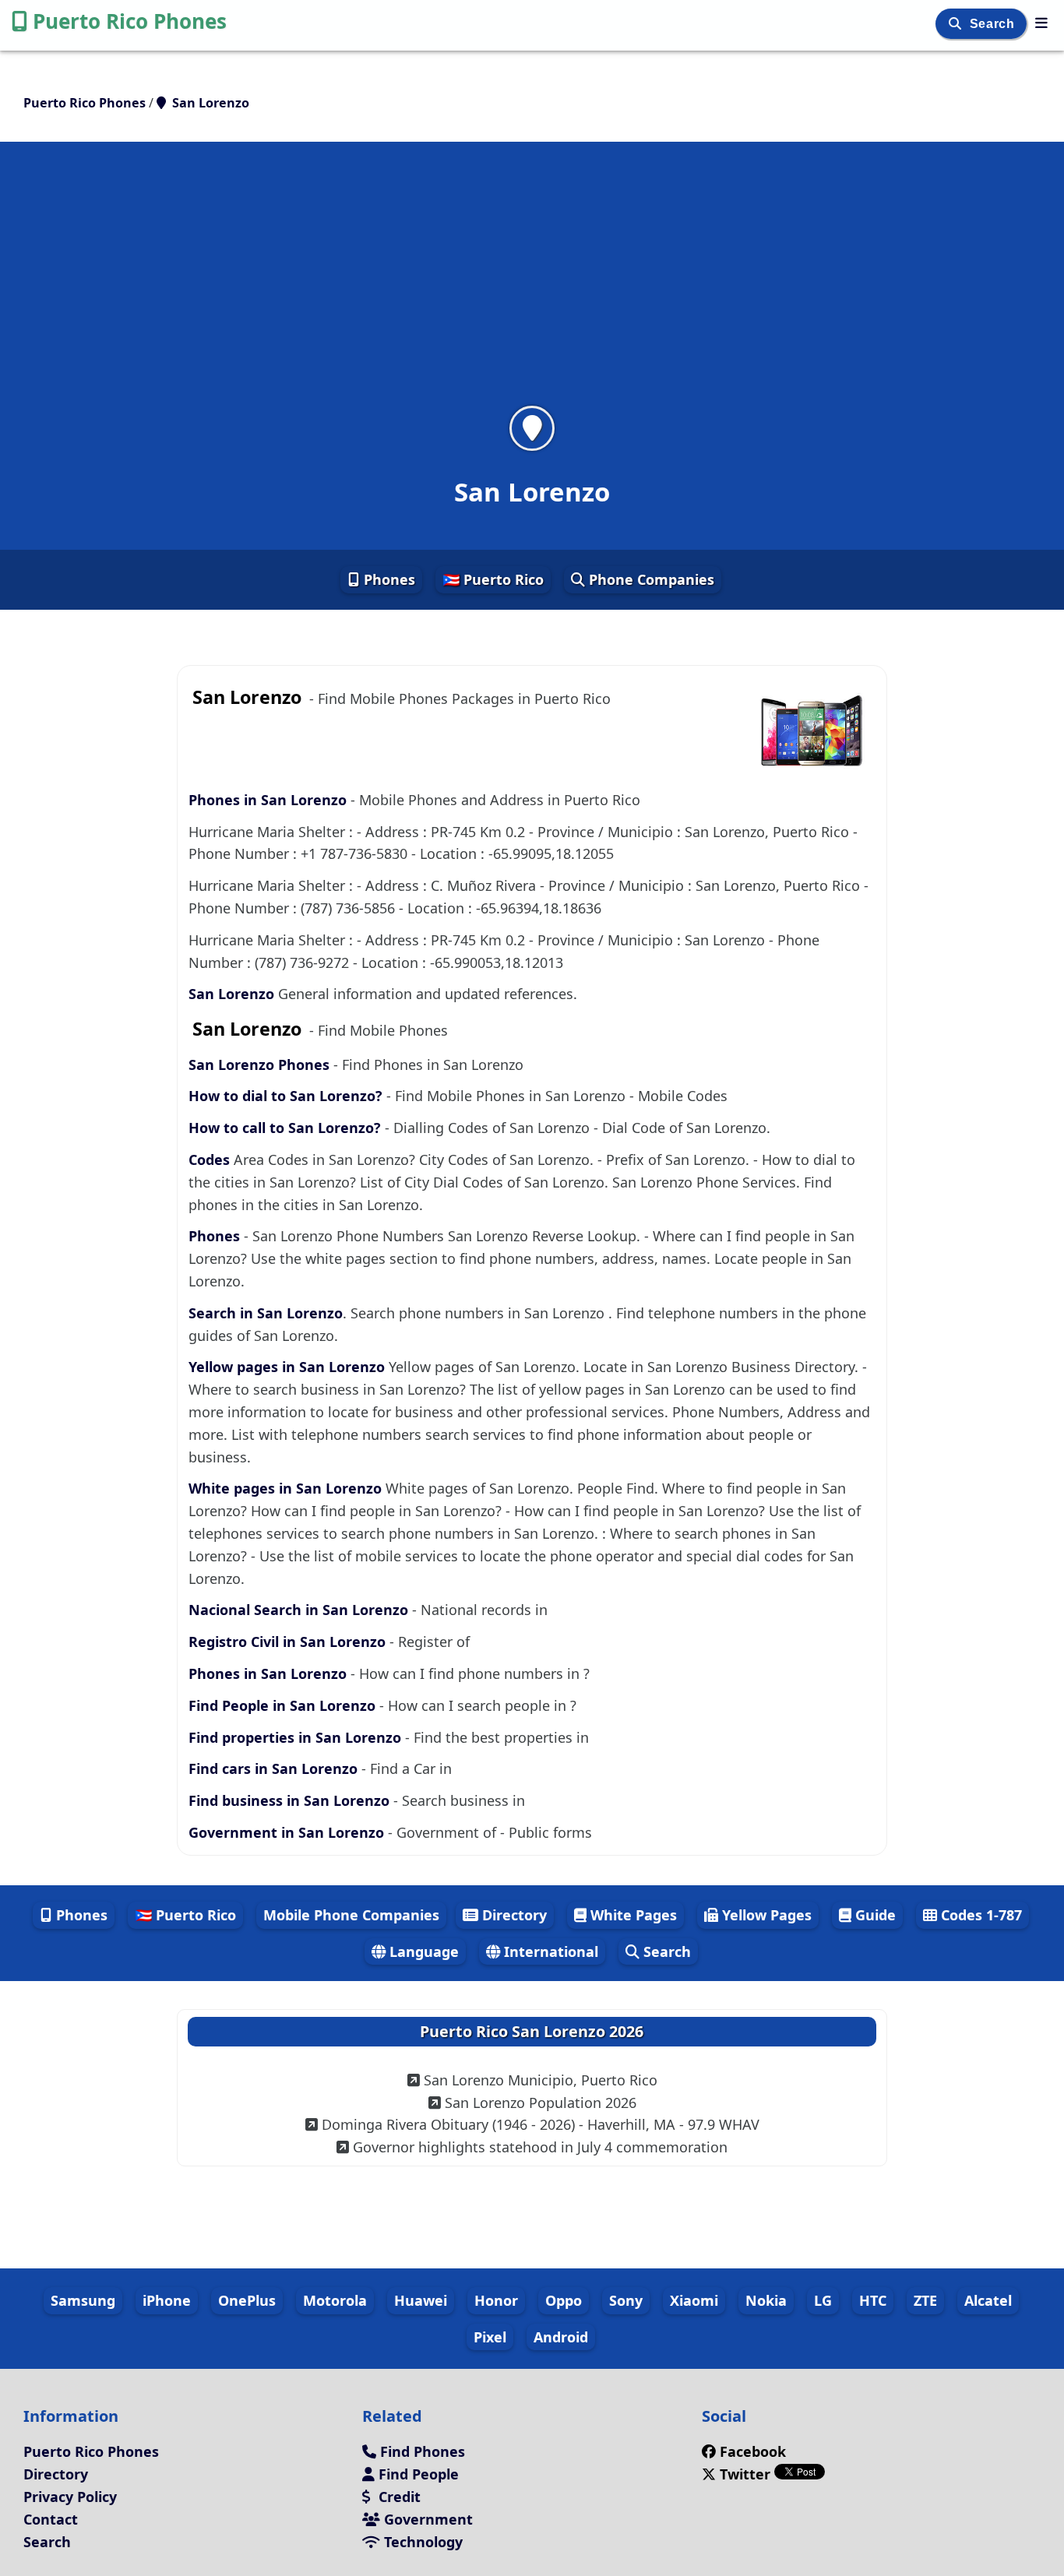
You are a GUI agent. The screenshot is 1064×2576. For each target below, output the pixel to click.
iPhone (167, 2300)
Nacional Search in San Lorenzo (300, 1610)
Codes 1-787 (979, 1915)
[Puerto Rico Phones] (1041, 23)
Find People (417, 2474)
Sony (626, 2300)
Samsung (83, 2300)
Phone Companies (650, 579)
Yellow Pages (765, 1915)
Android (561, 2337)
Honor (496, 2300)
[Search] (957, 24)
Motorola (335, 2300)
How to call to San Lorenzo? (285, 1128)
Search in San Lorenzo (266, 1313)
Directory (513, 1915)
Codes (209, 1160)
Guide (874, 1915)
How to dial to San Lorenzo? (287, 1096)
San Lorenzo (233, 994)
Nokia (766, 2300)
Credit (398, 2497)
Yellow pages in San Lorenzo (289, 1367)
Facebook (753, 2451)
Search (994, 24)
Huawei (421, 2300)
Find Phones (421, 2451)
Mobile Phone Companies (351, 1915)
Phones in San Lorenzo (270, 800)
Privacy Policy (70, 2497)
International (549, 1951)
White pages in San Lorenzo (287, 1488)
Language (422, 1951)
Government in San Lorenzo (288, 1832)
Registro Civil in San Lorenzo (289, 1642)
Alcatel (988, 2300)
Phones (388, 579)
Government (426, 2519)
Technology (421, 2542)
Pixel (490, 2337)
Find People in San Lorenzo (284, 1705)
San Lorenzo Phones (259, 1065)
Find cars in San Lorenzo (275, 1768)
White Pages (632, 1915)
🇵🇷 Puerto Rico (493, 579)
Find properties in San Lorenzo (297, 1737)
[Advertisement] (532, 283)
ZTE (925, 2300)
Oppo (564, 2300)
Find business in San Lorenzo (291, 1800)
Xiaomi (694, 2300)
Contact (51, 2519)
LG (823, 2300)
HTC (873, 2300)
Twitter (745, 2474)
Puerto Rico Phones (130, 21)
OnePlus (247, 2300)
